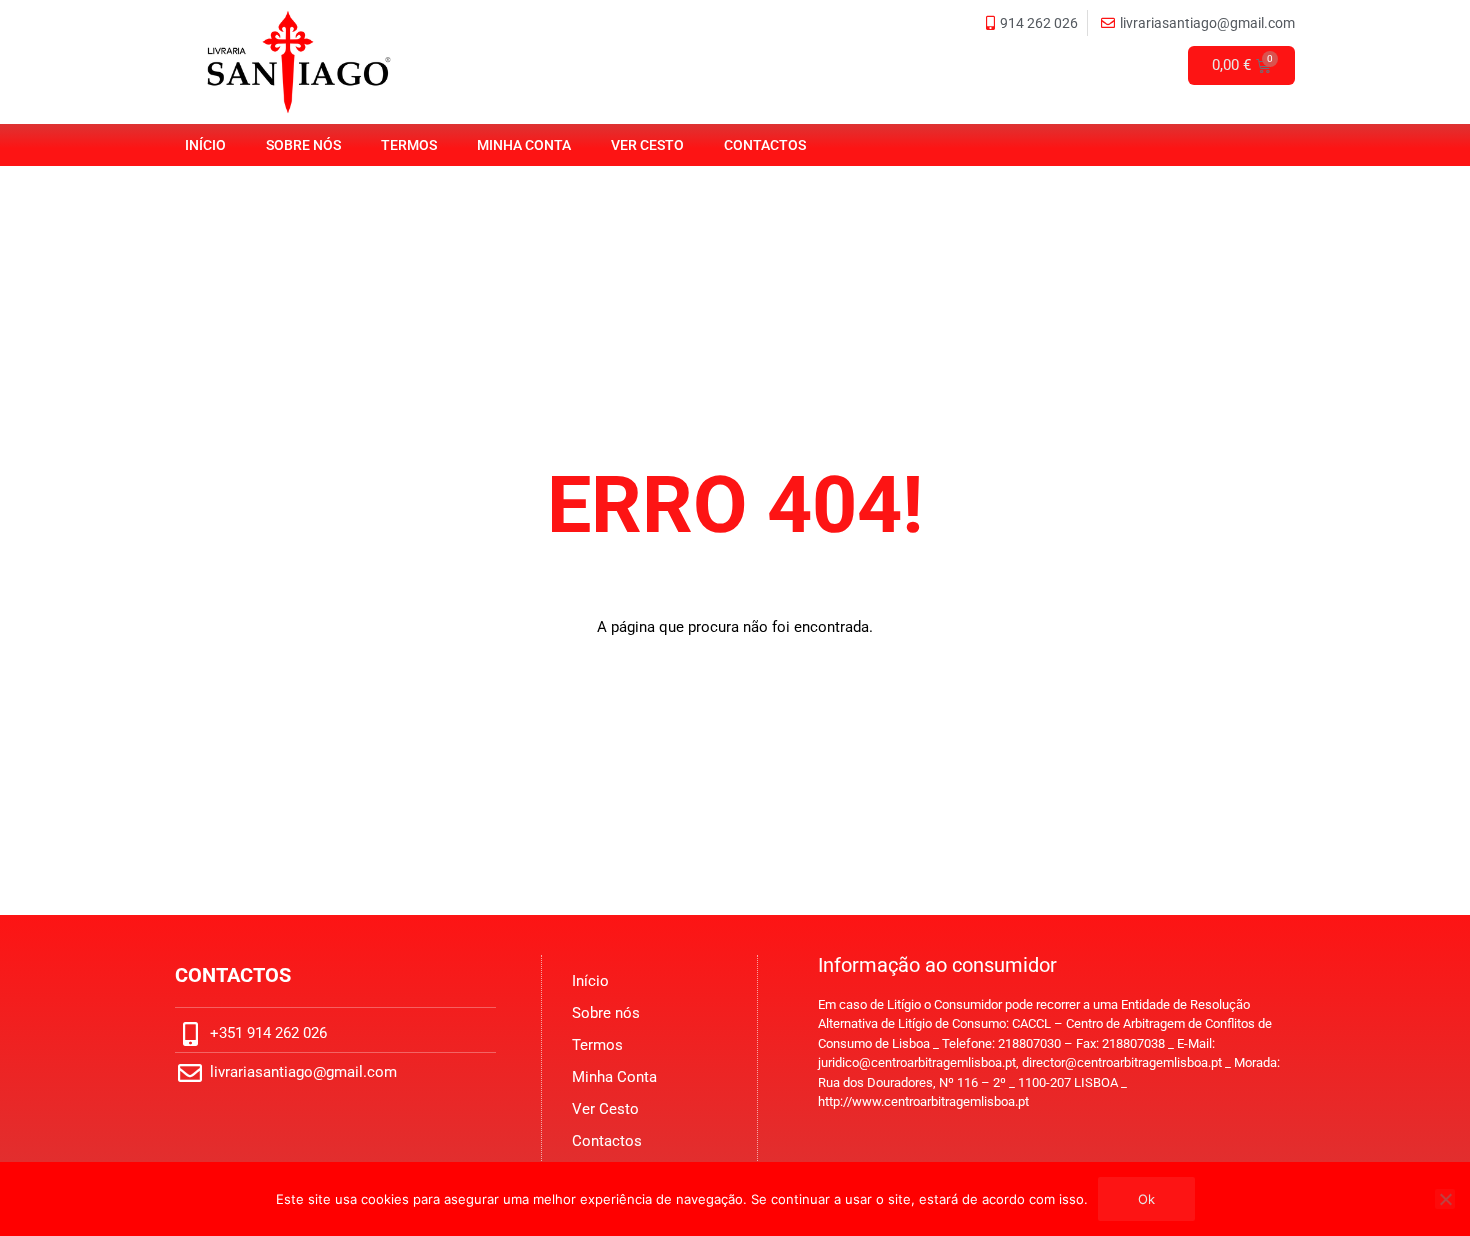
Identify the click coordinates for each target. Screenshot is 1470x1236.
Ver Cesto (647, 145)
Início (205, 145)
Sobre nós (303, 145)
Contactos (765, 145)
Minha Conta (524, 145)
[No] (1445, 1199)
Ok (1146, 1199)
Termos (409, 145)
